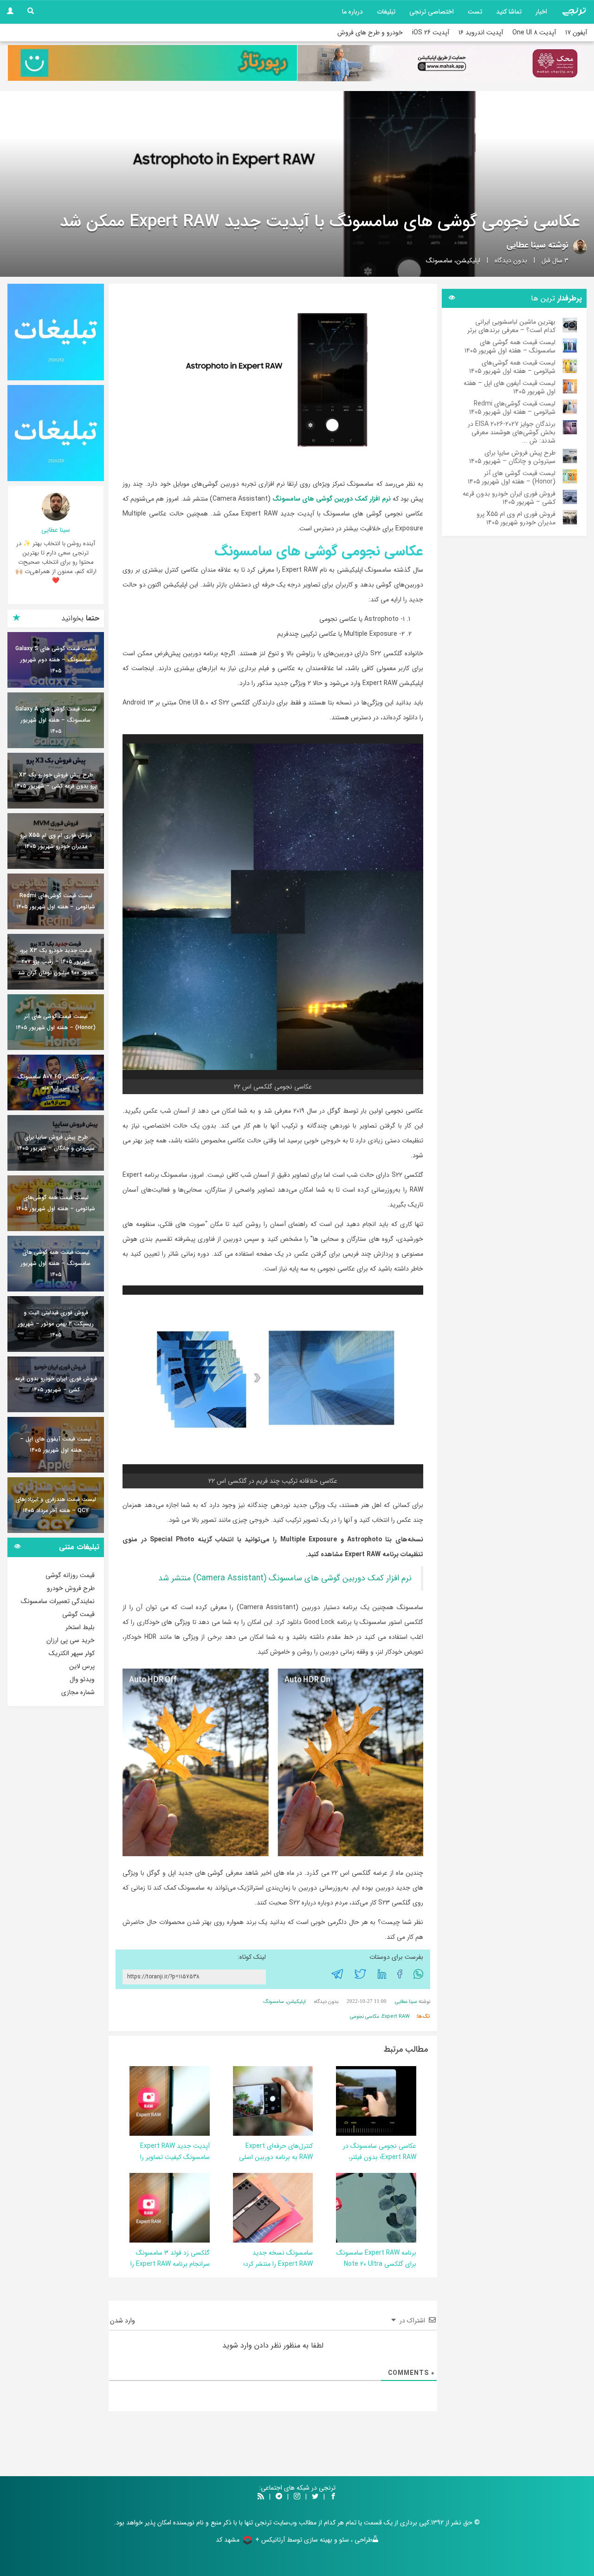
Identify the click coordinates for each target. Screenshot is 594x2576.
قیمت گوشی (78, 1614)
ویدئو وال (82, 1679)
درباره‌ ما (352, 12)
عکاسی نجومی (365, 2017)
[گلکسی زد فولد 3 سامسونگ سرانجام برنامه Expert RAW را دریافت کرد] (148, 2207)
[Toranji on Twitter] (315, 2497)
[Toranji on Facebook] (333, 2497)
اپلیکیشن (468, 261)
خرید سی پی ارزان (71, 1640)
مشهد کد (228, 2540)
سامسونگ (439, 261)
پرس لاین (82, 1666)
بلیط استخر (80, 1627)
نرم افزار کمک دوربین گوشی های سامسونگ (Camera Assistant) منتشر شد (285, 1578)
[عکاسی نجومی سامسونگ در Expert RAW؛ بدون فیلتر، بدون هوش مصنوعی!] (354, 2100)
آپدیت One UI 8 (534, 33)
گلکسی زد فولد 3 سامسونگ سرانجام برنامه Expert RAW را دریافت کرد (170, 2264)
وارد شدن (123, 2321)
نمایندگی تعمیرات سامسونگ (58, 1601)
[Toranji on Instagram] (296, 2497)
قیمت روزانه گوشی (70, 1575)
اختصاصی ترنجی (432, 12)
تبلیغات (386, 12)
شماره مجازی (78, 1692)
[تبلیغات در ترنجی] (152, 63)
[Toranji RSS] (261, 2497)
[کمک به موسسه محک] (442, 63)
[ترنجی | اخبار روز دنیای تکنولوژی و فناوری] (574, 12)
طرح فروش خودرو (71, 1588)
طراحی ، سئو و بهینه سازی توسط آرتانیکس (317, 2540)
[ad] (56, 332)
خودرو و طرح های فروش (370, 33)
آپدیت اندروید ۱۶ (481, 33)
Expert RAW (396, 2017)
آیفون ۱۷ (576, 33)
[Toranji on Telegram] (279, 2497)
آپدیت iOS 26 (431, 33)
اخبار (541, 12)
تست (475, 12)
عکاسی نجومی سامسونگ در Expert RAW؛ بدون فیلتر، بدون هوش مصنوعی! (380, 2157)
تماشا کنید (509, 12)
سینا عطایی (526, 245)
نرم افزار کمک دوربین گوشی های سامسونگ (332, 499)
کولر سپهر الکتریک (72, 1653)
